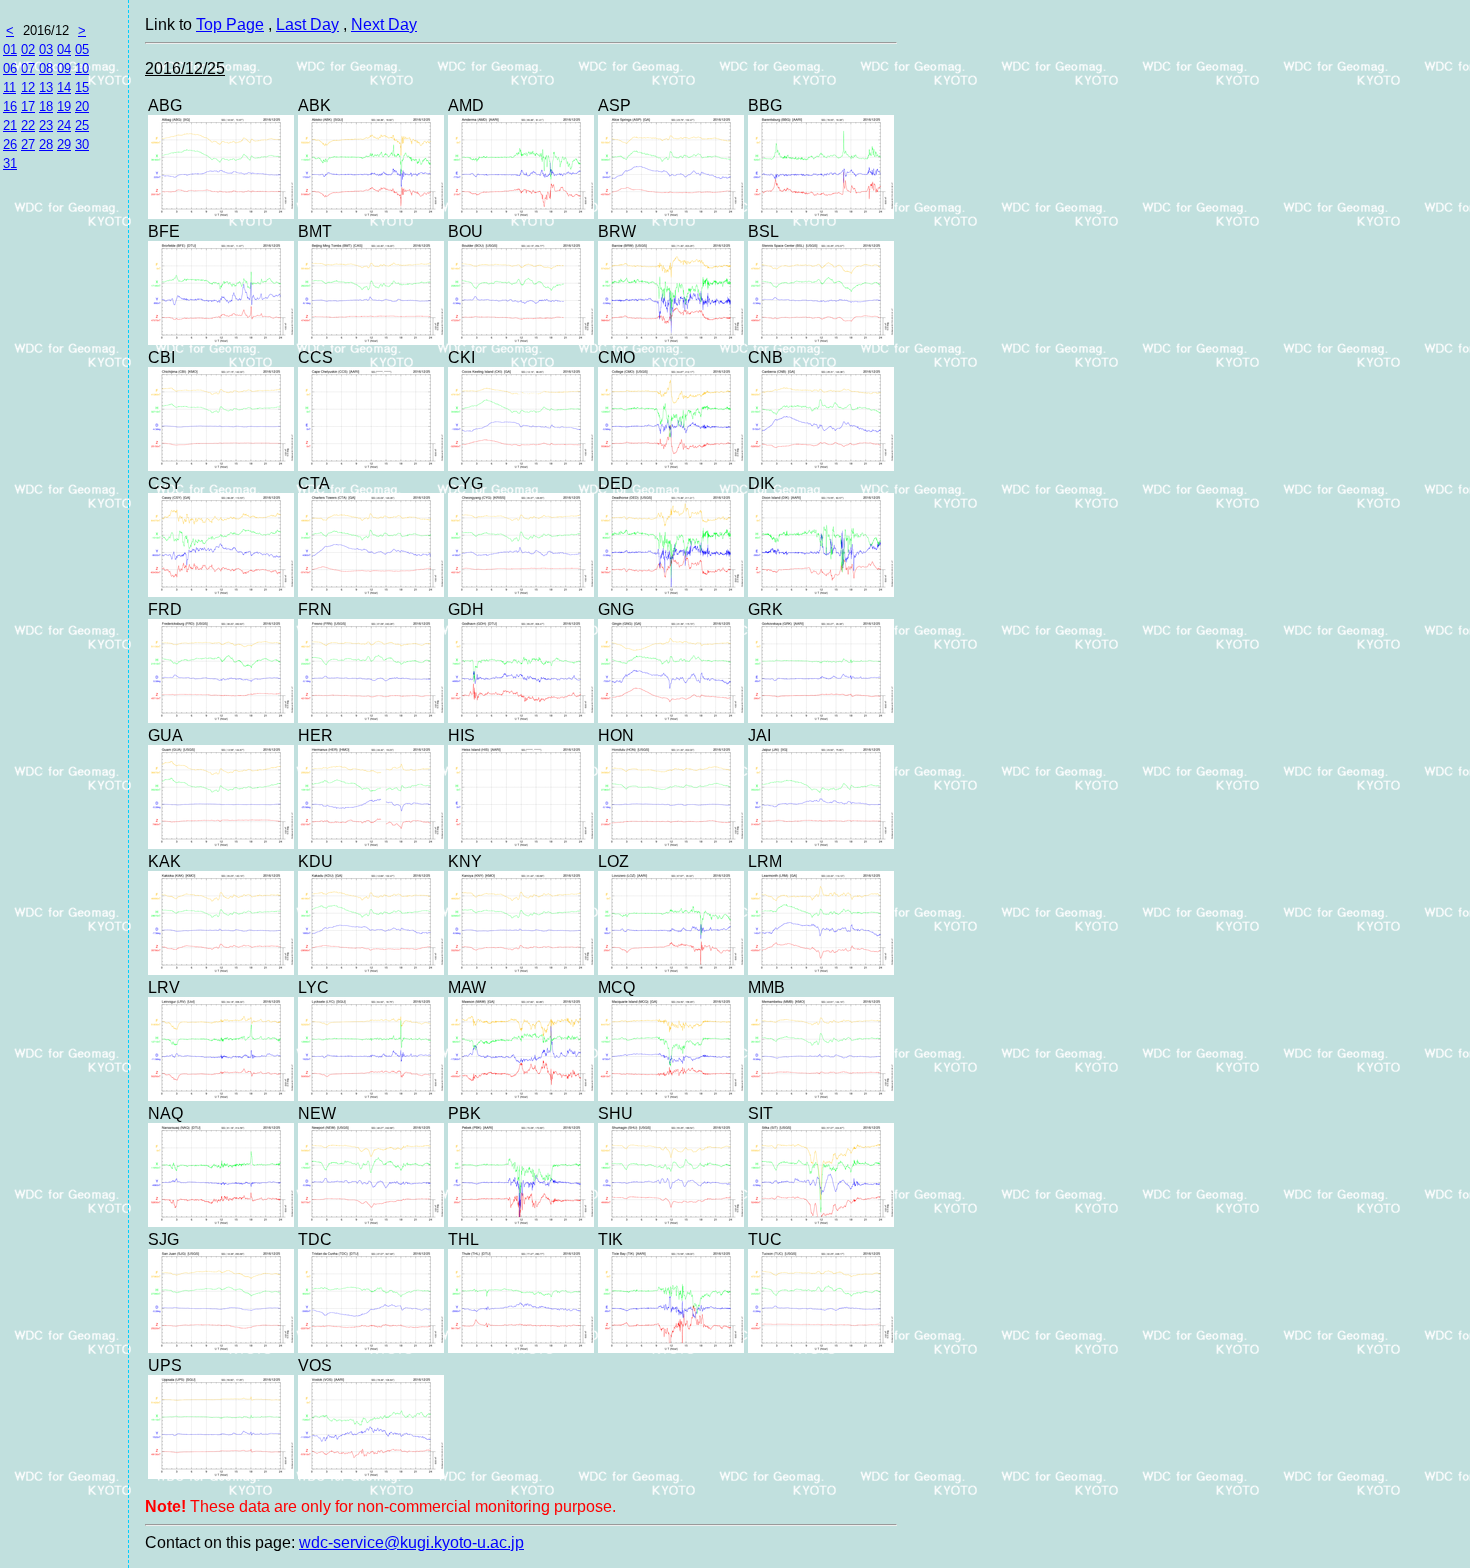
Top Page (230, 24)
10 (82, 68)
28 (46, 144)
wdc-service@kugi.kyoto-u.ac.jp (411, 1542)
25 (82, 125)
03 (46, 49)
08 (46, 68)
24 (64, 125)
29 (64, 144)
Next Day (384, 24)
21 (10, 125)
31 (10, 163)
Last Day (307, 24)
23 (46, 125)
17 (28, 106)
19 (64, 106)
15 (82, 87)
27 (28, 144)
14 (64, 87)
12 (28, 87)
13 (46, 87)
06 (10, 68)
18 (46, 106)
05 (82, 49)
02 (28, 49)
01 (10, 49)
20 (82, 106)
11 (9, 87)
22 (28, 125)
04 (64, 49)
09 (64, 68)
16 (10, 106)
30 (82, 144)
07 (28, 68)
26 (10, 144)
